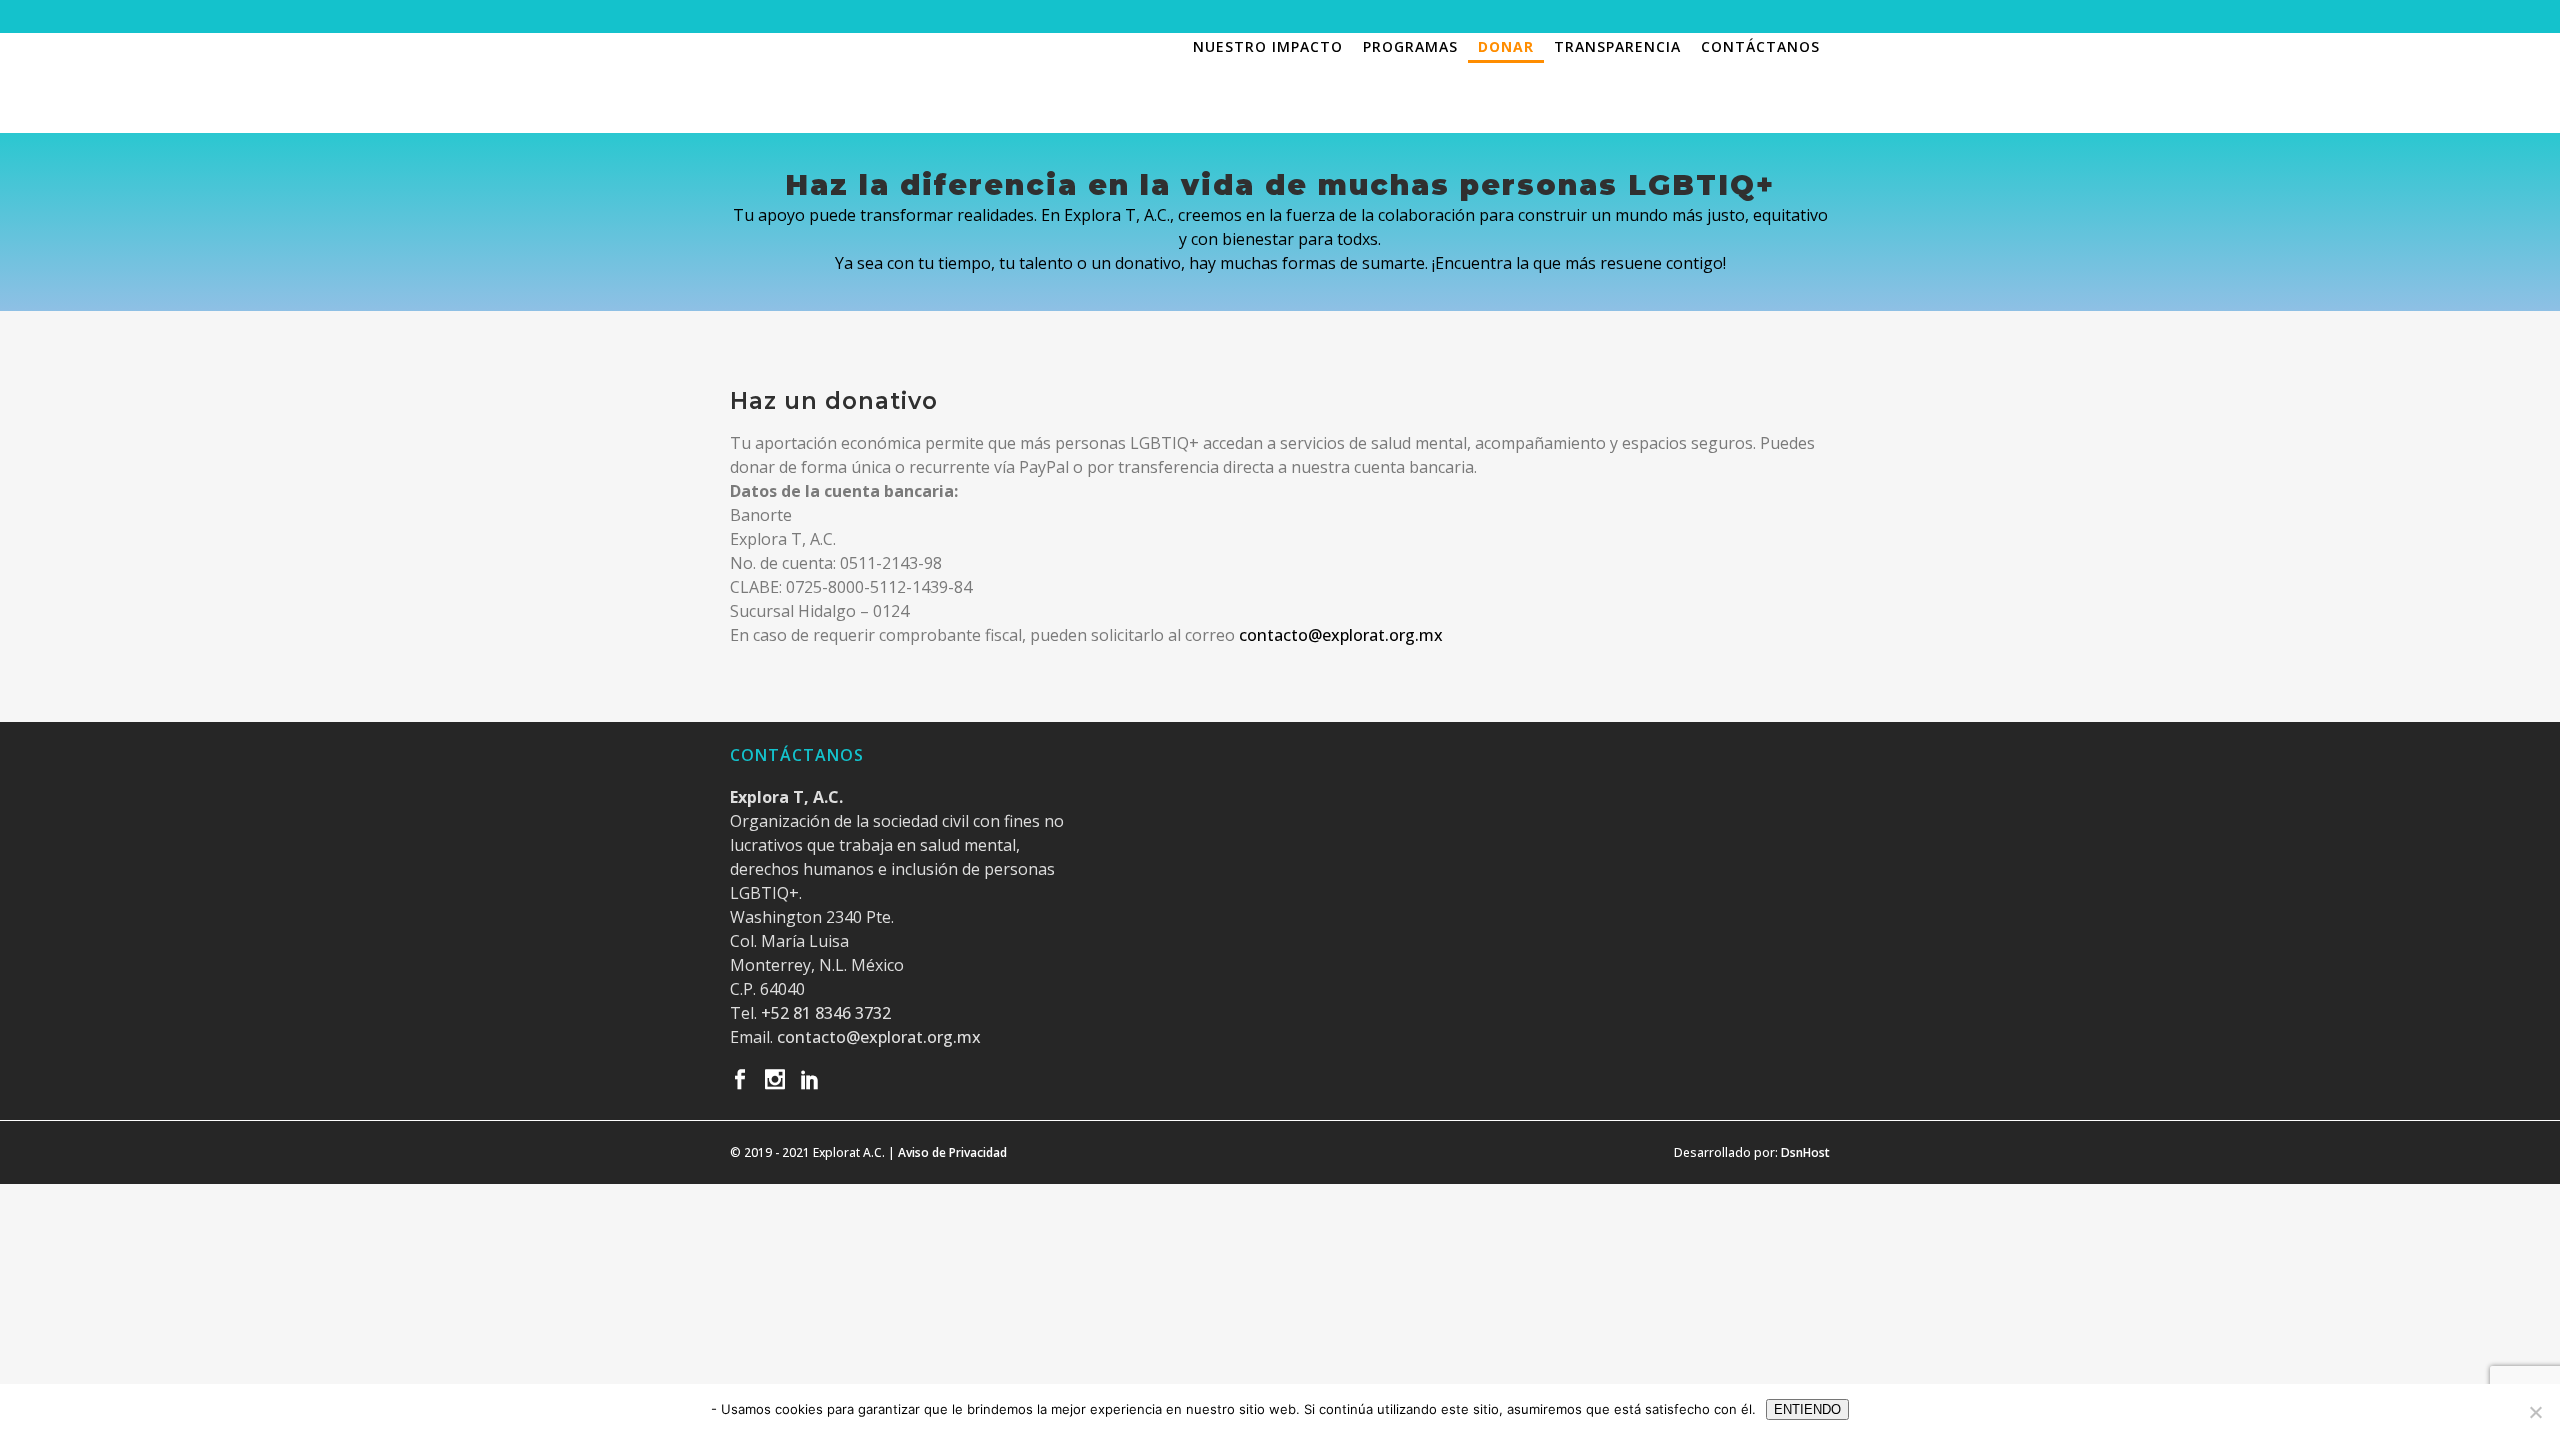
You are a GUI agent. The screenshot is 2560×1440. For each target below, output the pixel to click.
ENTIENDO (1807, 1409)
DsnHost (1805, 1152)
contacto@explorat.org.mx (1341, 635)
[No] (2535, 1412)
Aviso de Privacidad (952, 1152)
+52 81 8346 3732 (826, 1013)
